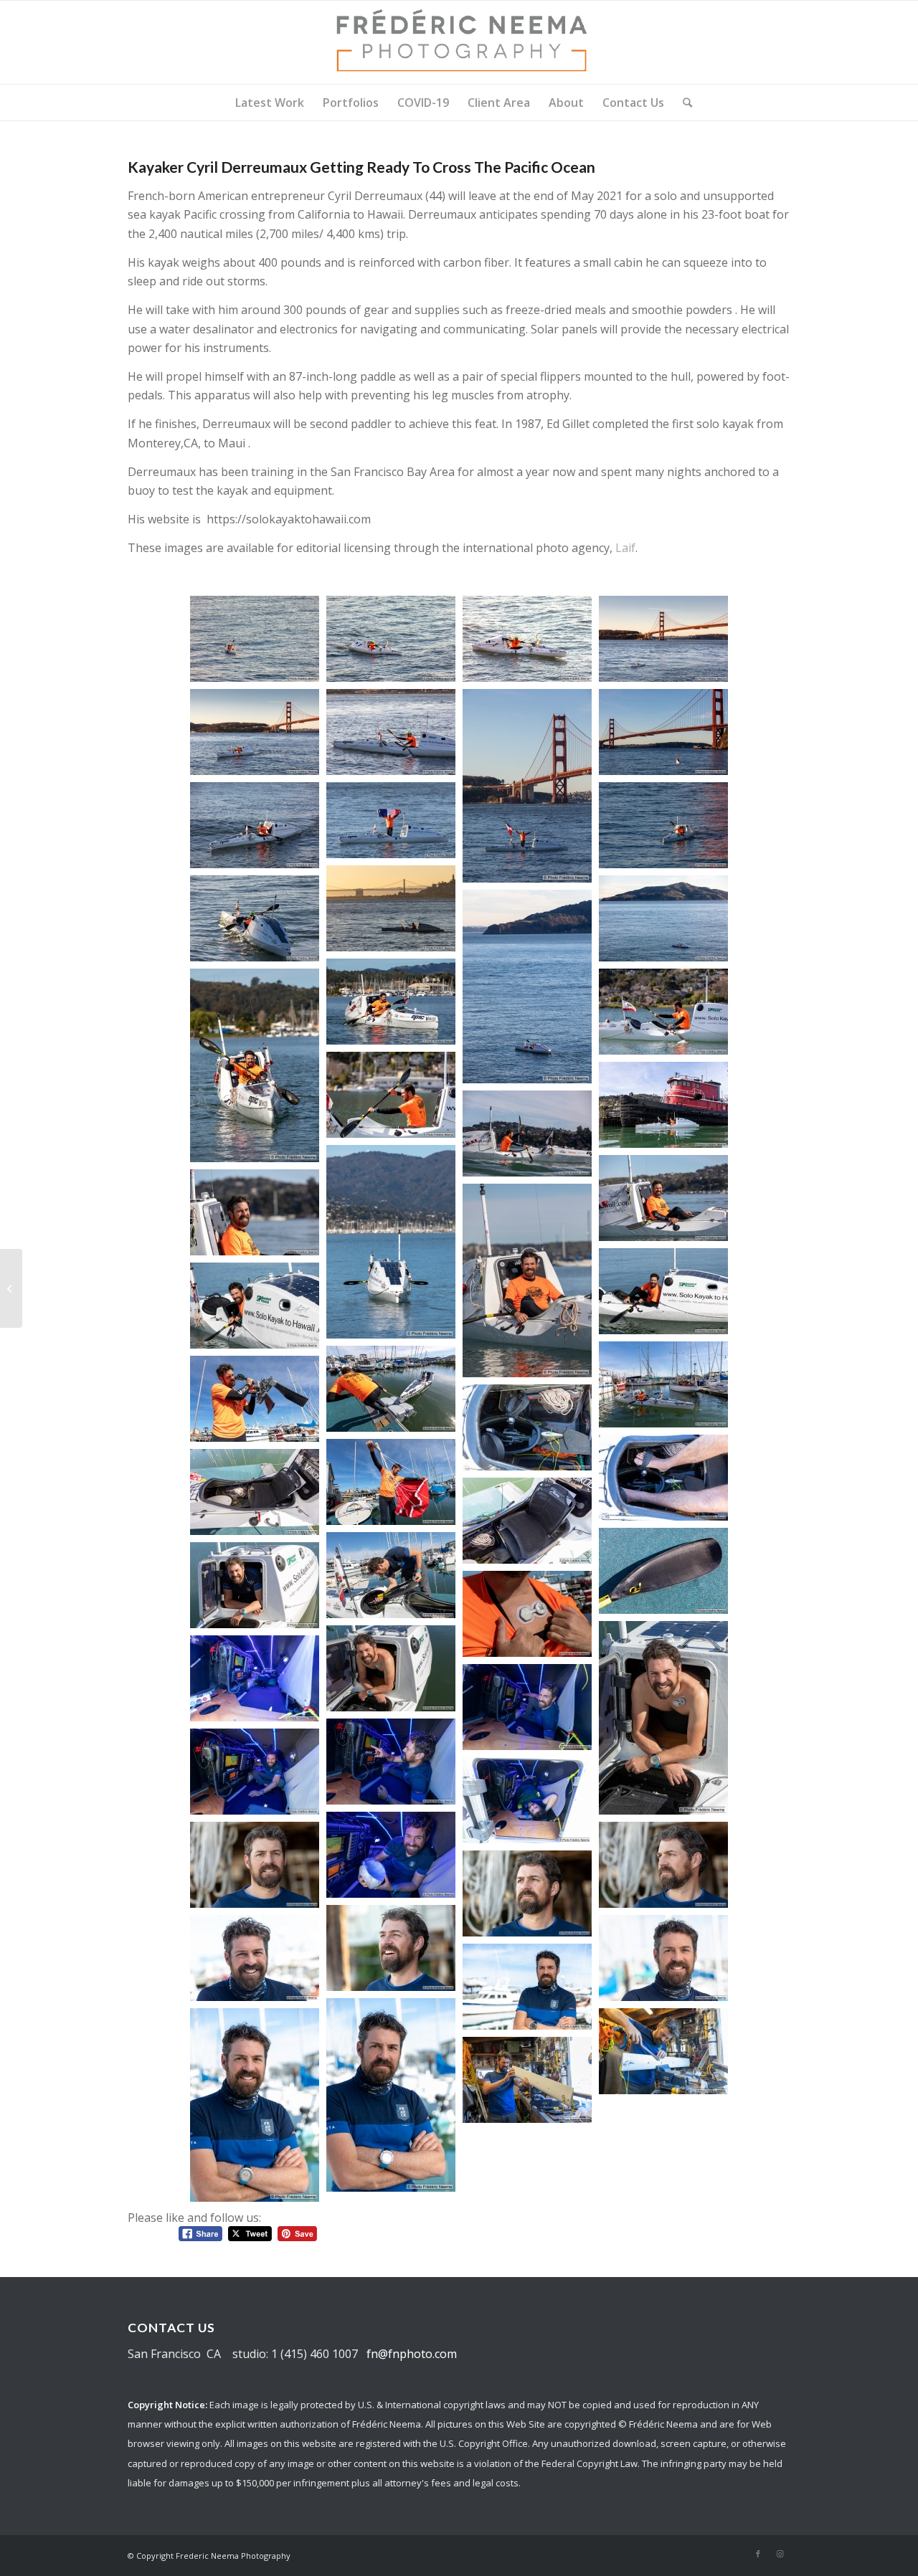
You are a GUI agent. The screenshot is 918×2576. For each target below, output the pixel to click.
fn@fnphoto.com (412, 2354)
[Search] (683, 103)
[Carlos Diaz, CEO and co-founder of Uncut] (11, 1288)
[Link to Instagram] (780, 2554)
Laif (625, 548)
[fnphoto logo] (459, 42)
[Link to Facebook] (758, 2554)
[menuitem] (270, 103)
